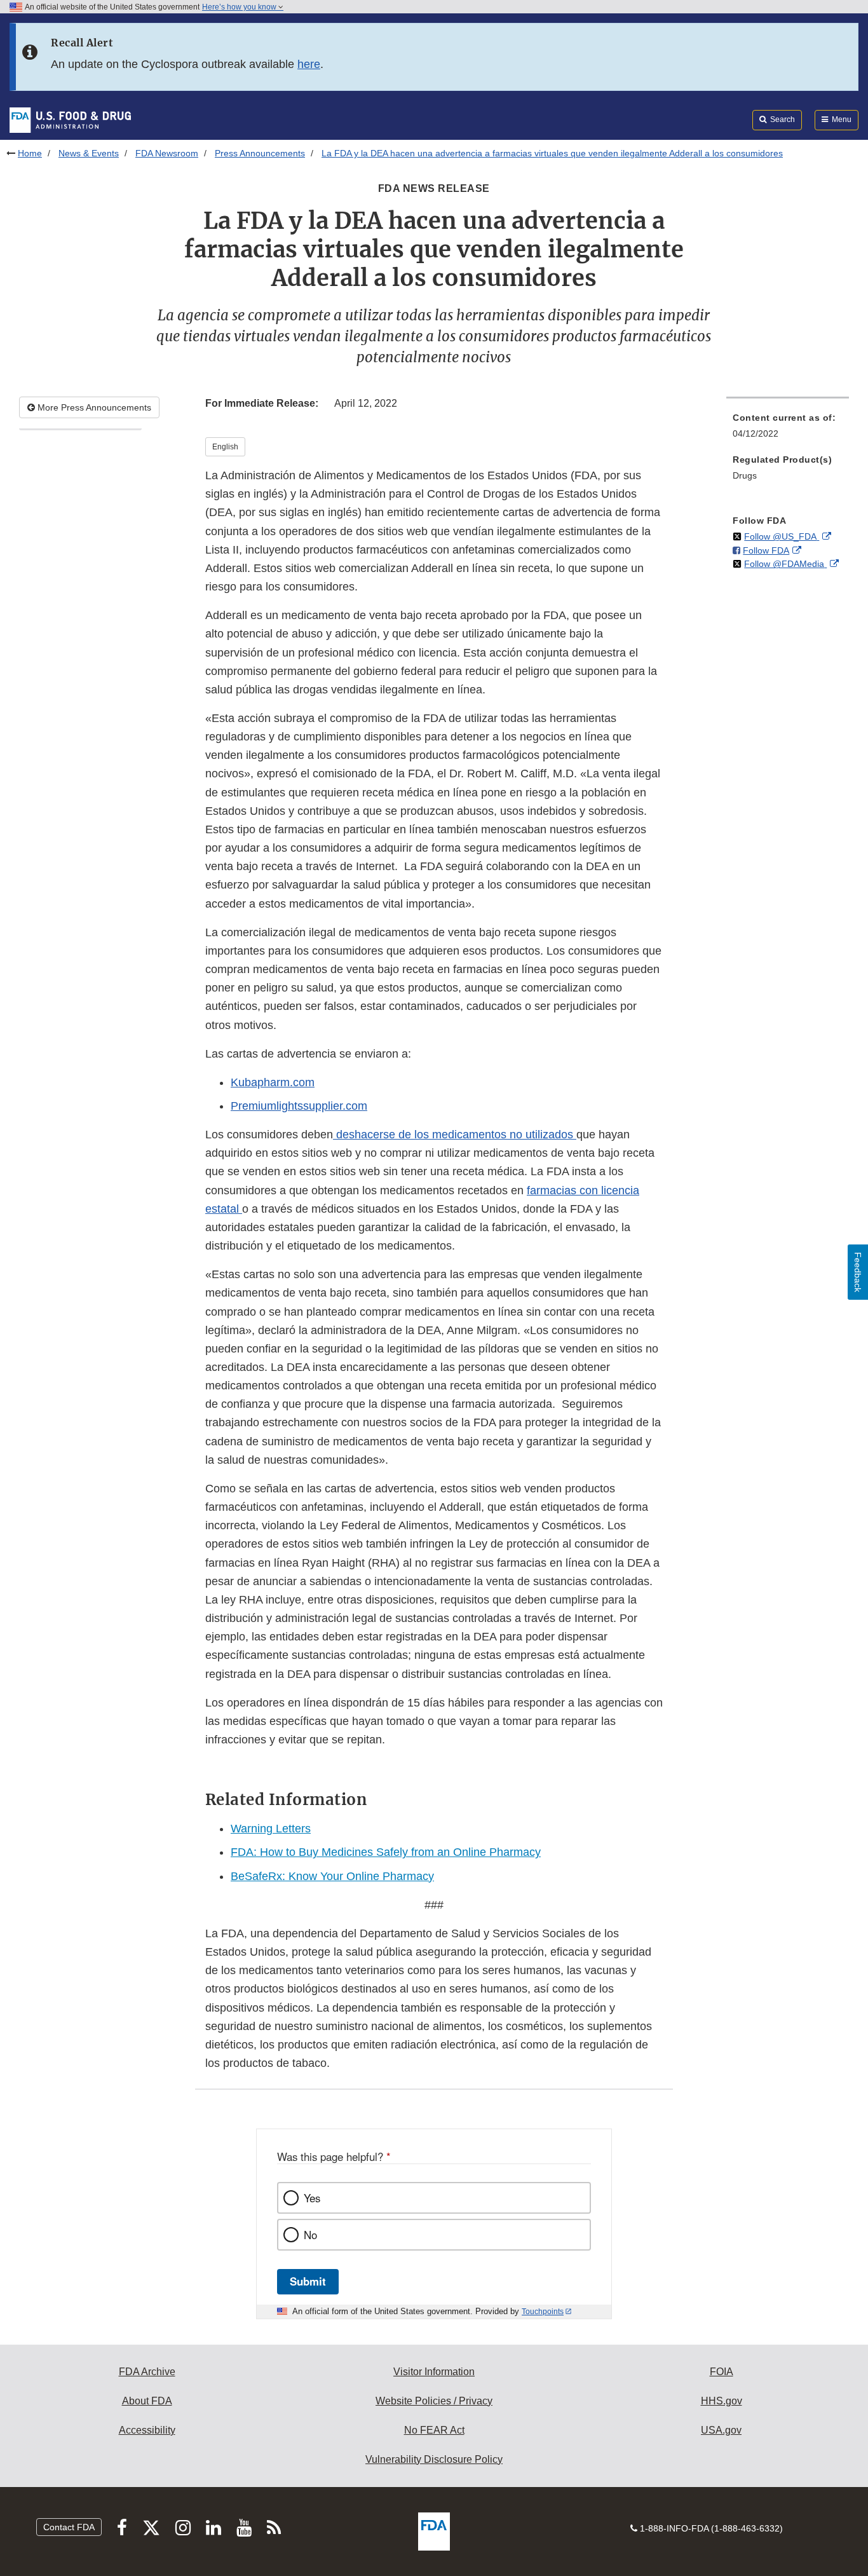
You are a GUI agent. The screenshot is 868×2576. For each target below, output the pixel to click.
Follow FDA (766, 550)
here (309, 64)
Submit (308, 2281)
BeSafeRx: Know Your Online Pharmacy (332, 1876)
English (225, 447)
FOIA (722, 2372)
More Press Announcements (93, 407)
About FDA (147, 2401)
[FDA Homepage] (70, 119)
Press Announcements (260, 153)
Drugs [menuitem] (745, 475)
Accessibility (147, 2430)
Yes (312, 2198)
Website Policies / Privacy (434, 2401)
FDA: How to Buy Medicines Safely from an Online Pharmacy (386, 1852)
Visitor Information (434, 2372)
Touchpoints (543, 2312)
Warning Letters (271, 1829)
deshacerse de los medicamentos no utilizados (455, 1135)
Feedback (858, 1272)
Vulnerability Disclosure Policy (434, 2459)
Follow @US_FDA (782, 536)
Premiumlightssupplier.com (299, 1106)
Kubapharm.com (273, 1082)
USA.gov (721, 2430)
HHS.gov (722, 2401)
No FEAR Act (434, 2430)
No (310, 2235)
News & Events (89, 153)
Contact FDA (69, 2527)
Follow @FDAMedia (785, 564)
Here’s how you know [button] (240, 7)
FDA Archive (147, 2372)
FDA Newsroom (167, 153)
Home (30, 153)
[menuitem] (788, 429)
